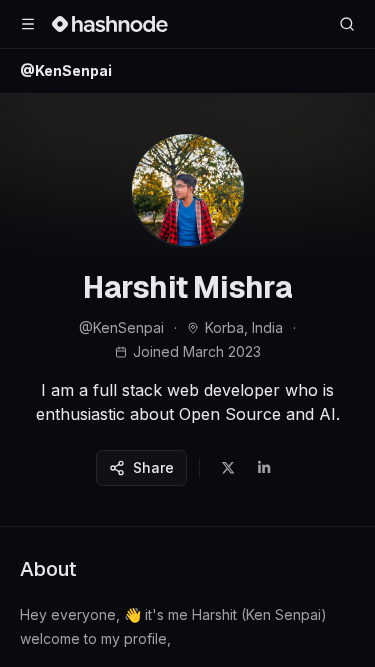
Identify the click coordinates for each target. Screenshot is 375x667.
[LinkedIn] (264, 468)
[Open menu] (28, 24)
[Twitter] (228, 468)
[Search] (347, 24)
